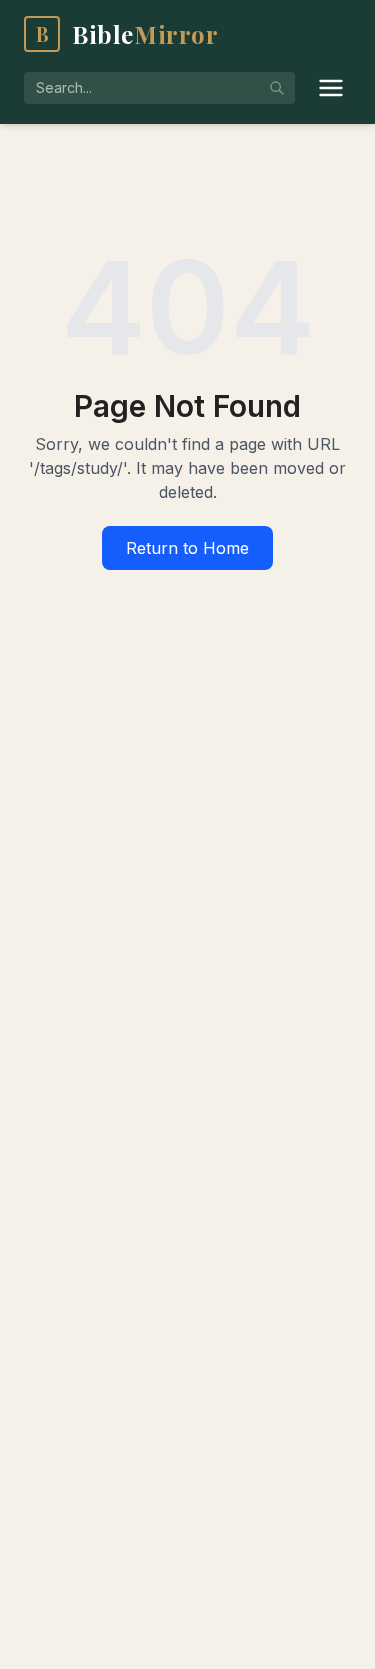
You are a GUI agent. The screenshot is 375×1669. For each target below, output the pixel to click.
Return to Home (187, 548)
